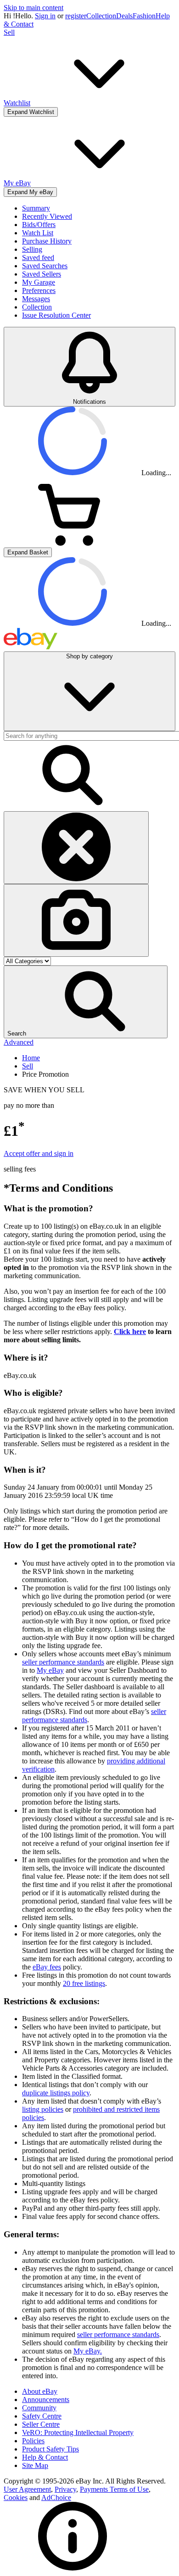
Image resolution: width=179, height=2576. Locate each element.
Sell (9, 32)
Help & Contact (45, 2457)
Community (39, 2408)
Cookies (16, 2497)
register (76, 16)
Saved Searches (45, 266)
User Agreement (27, 2489)
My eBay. (88, 2351)
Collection (101, 16)
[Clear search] (76, 848)
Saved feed (38, 258)
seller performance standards (63, 1662)
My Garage (39, 282)
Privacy (65, 2489)
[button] (86, 1002)
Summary (36, 208)
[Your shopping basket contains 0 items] (73, 543)
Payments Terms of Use (114, 2489)
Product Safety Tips (50, 2449)
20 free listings (84, 1983)
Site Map (35, 2465)
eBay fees (47, 1967)
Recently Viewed (47, 216)
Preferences (39, 290)
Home (31, 1058)
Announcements (46, 2400)
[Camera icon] (76, 920)
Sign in (45, 16)
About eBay (40, 2391)
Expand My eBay (30, 192)
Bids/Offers (39, 225)
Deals (124, 16)
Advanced (19, 1042)
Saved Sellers (42, 274)
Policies (33, 2441)
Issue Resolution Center (56, 315)
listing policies (43, 2109)
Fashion (144, 16)
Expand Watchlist (31, 112)
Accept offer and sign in (39, 1153)
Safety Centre (42, 2416)
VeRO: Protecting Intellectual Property (78, 2432)
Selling (32, 249)
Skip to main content (34, 8)
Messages (36, 299)
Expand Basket (28, 552)
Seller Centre (41, 2424)
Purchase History (47, 241)
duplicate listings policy (56, 2093)
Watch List (38, 233)
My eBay (50, 1670)
